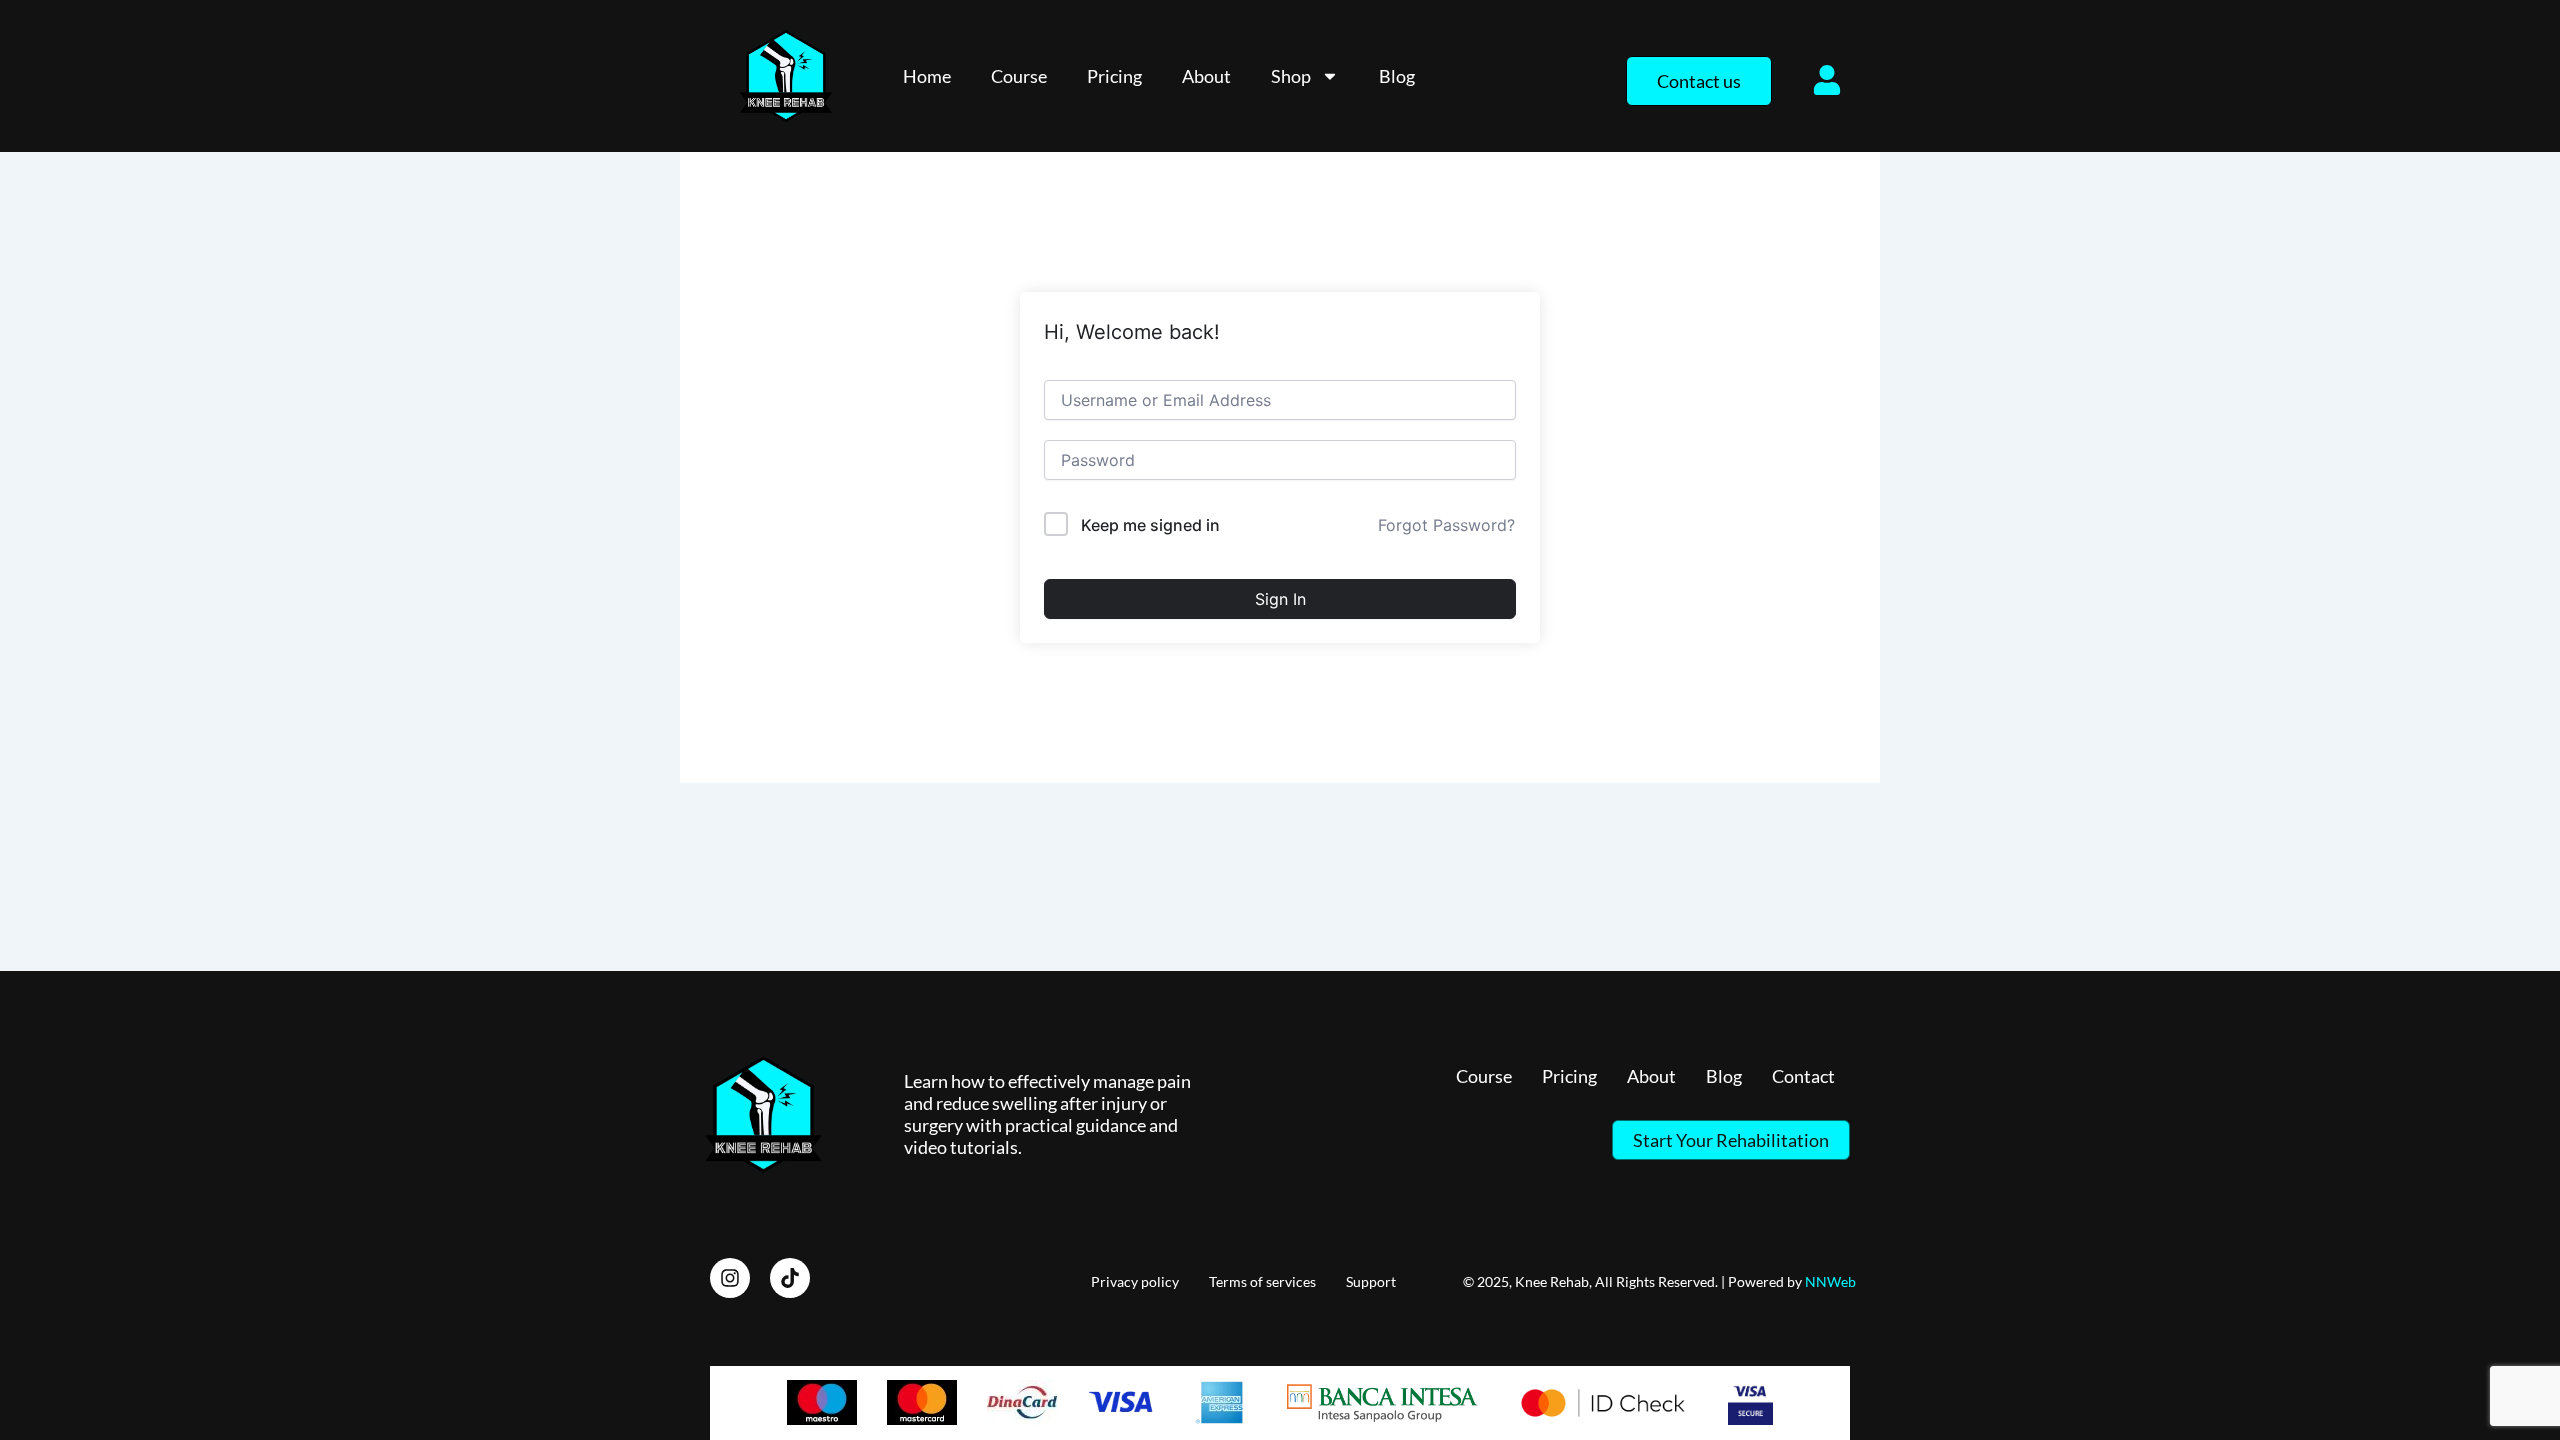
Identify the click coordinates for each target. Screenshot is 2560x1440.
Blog (1397, 76)
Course (1019, 76)
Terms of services (1262, 1281)
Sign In (1280, 599)
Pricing (1114, 76)
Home (927, 76)
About (1206, 76)
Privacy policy (1135, 1281)
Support (1371, 1281)
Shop (1291, 76)
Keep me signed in (1150, 525)
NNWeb (1830, 1281)
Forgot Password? (1446, 525)
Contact (1803, 1076)
